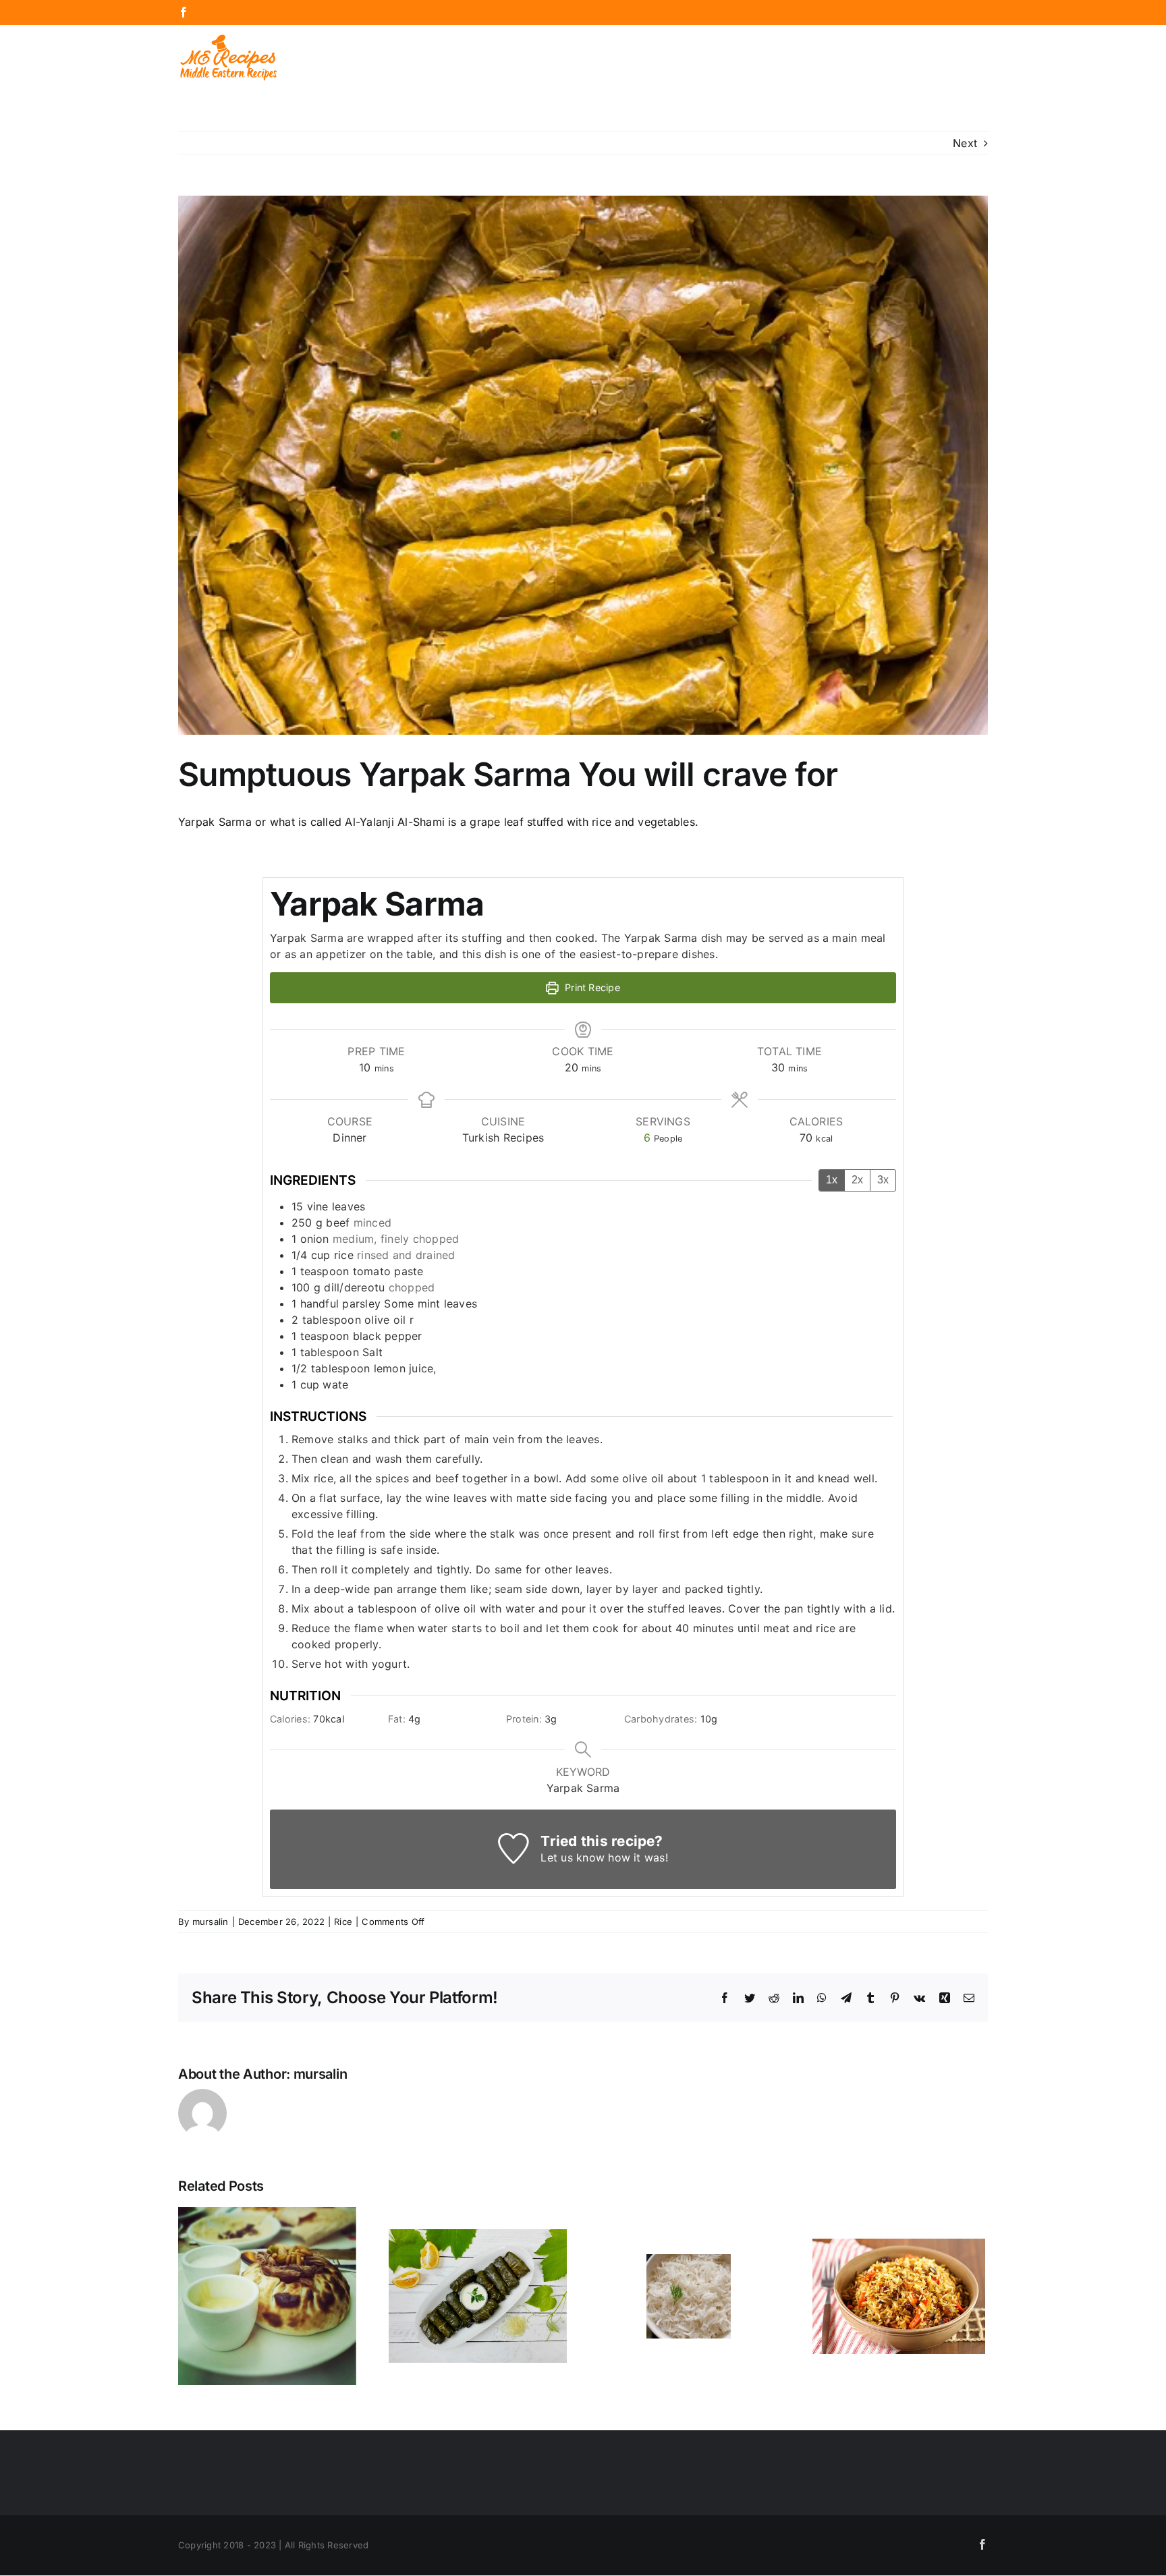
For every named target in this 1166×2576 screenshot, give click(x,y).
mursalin (211, 1922)
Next (965, 143)
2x (857, 1180)
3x (883, 1180)
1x (832, 1180)
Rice (343, 1922)
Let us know (573, 1857)
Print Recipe (591, 987)
